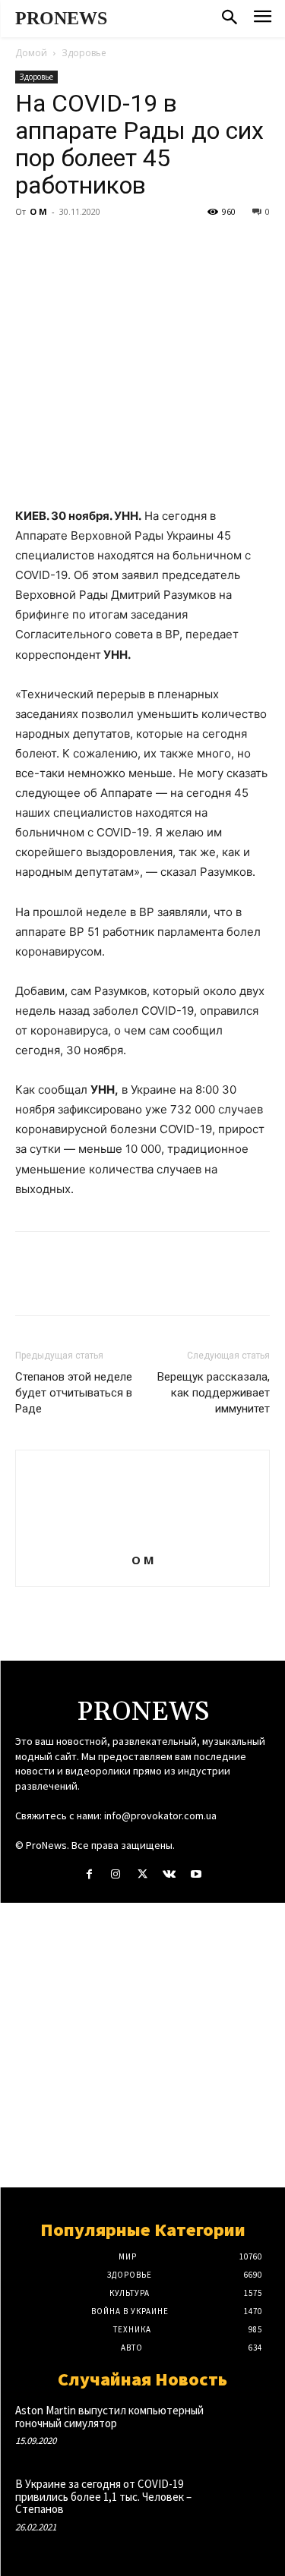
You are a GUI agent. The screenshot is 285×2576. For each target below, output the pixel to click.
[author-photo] (143, 1539)
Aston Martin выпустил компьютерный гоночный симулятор (109, 2417)
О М (38, 211)
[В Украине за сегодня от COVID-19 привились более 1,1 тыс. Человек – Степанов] (244, 2500)
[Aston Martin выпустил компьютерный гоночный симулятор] (244, 2427)
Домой (31, 53)
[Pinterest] (100, 246)
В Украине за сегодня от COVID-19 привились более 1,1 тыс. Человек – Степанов (103, 2496)
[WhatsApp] (135, 246)
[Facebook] (30, 246)
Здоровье (84, 53)
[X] (65, 246)
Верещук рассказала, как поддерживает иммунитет (214, 1393)
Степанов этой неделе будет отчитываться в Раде (74, 1393)
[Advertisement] (142, 2045)
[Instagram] (116, 1874)
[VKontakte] (169, 1874)
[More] (171, 246)
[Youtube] (196, 1874)
